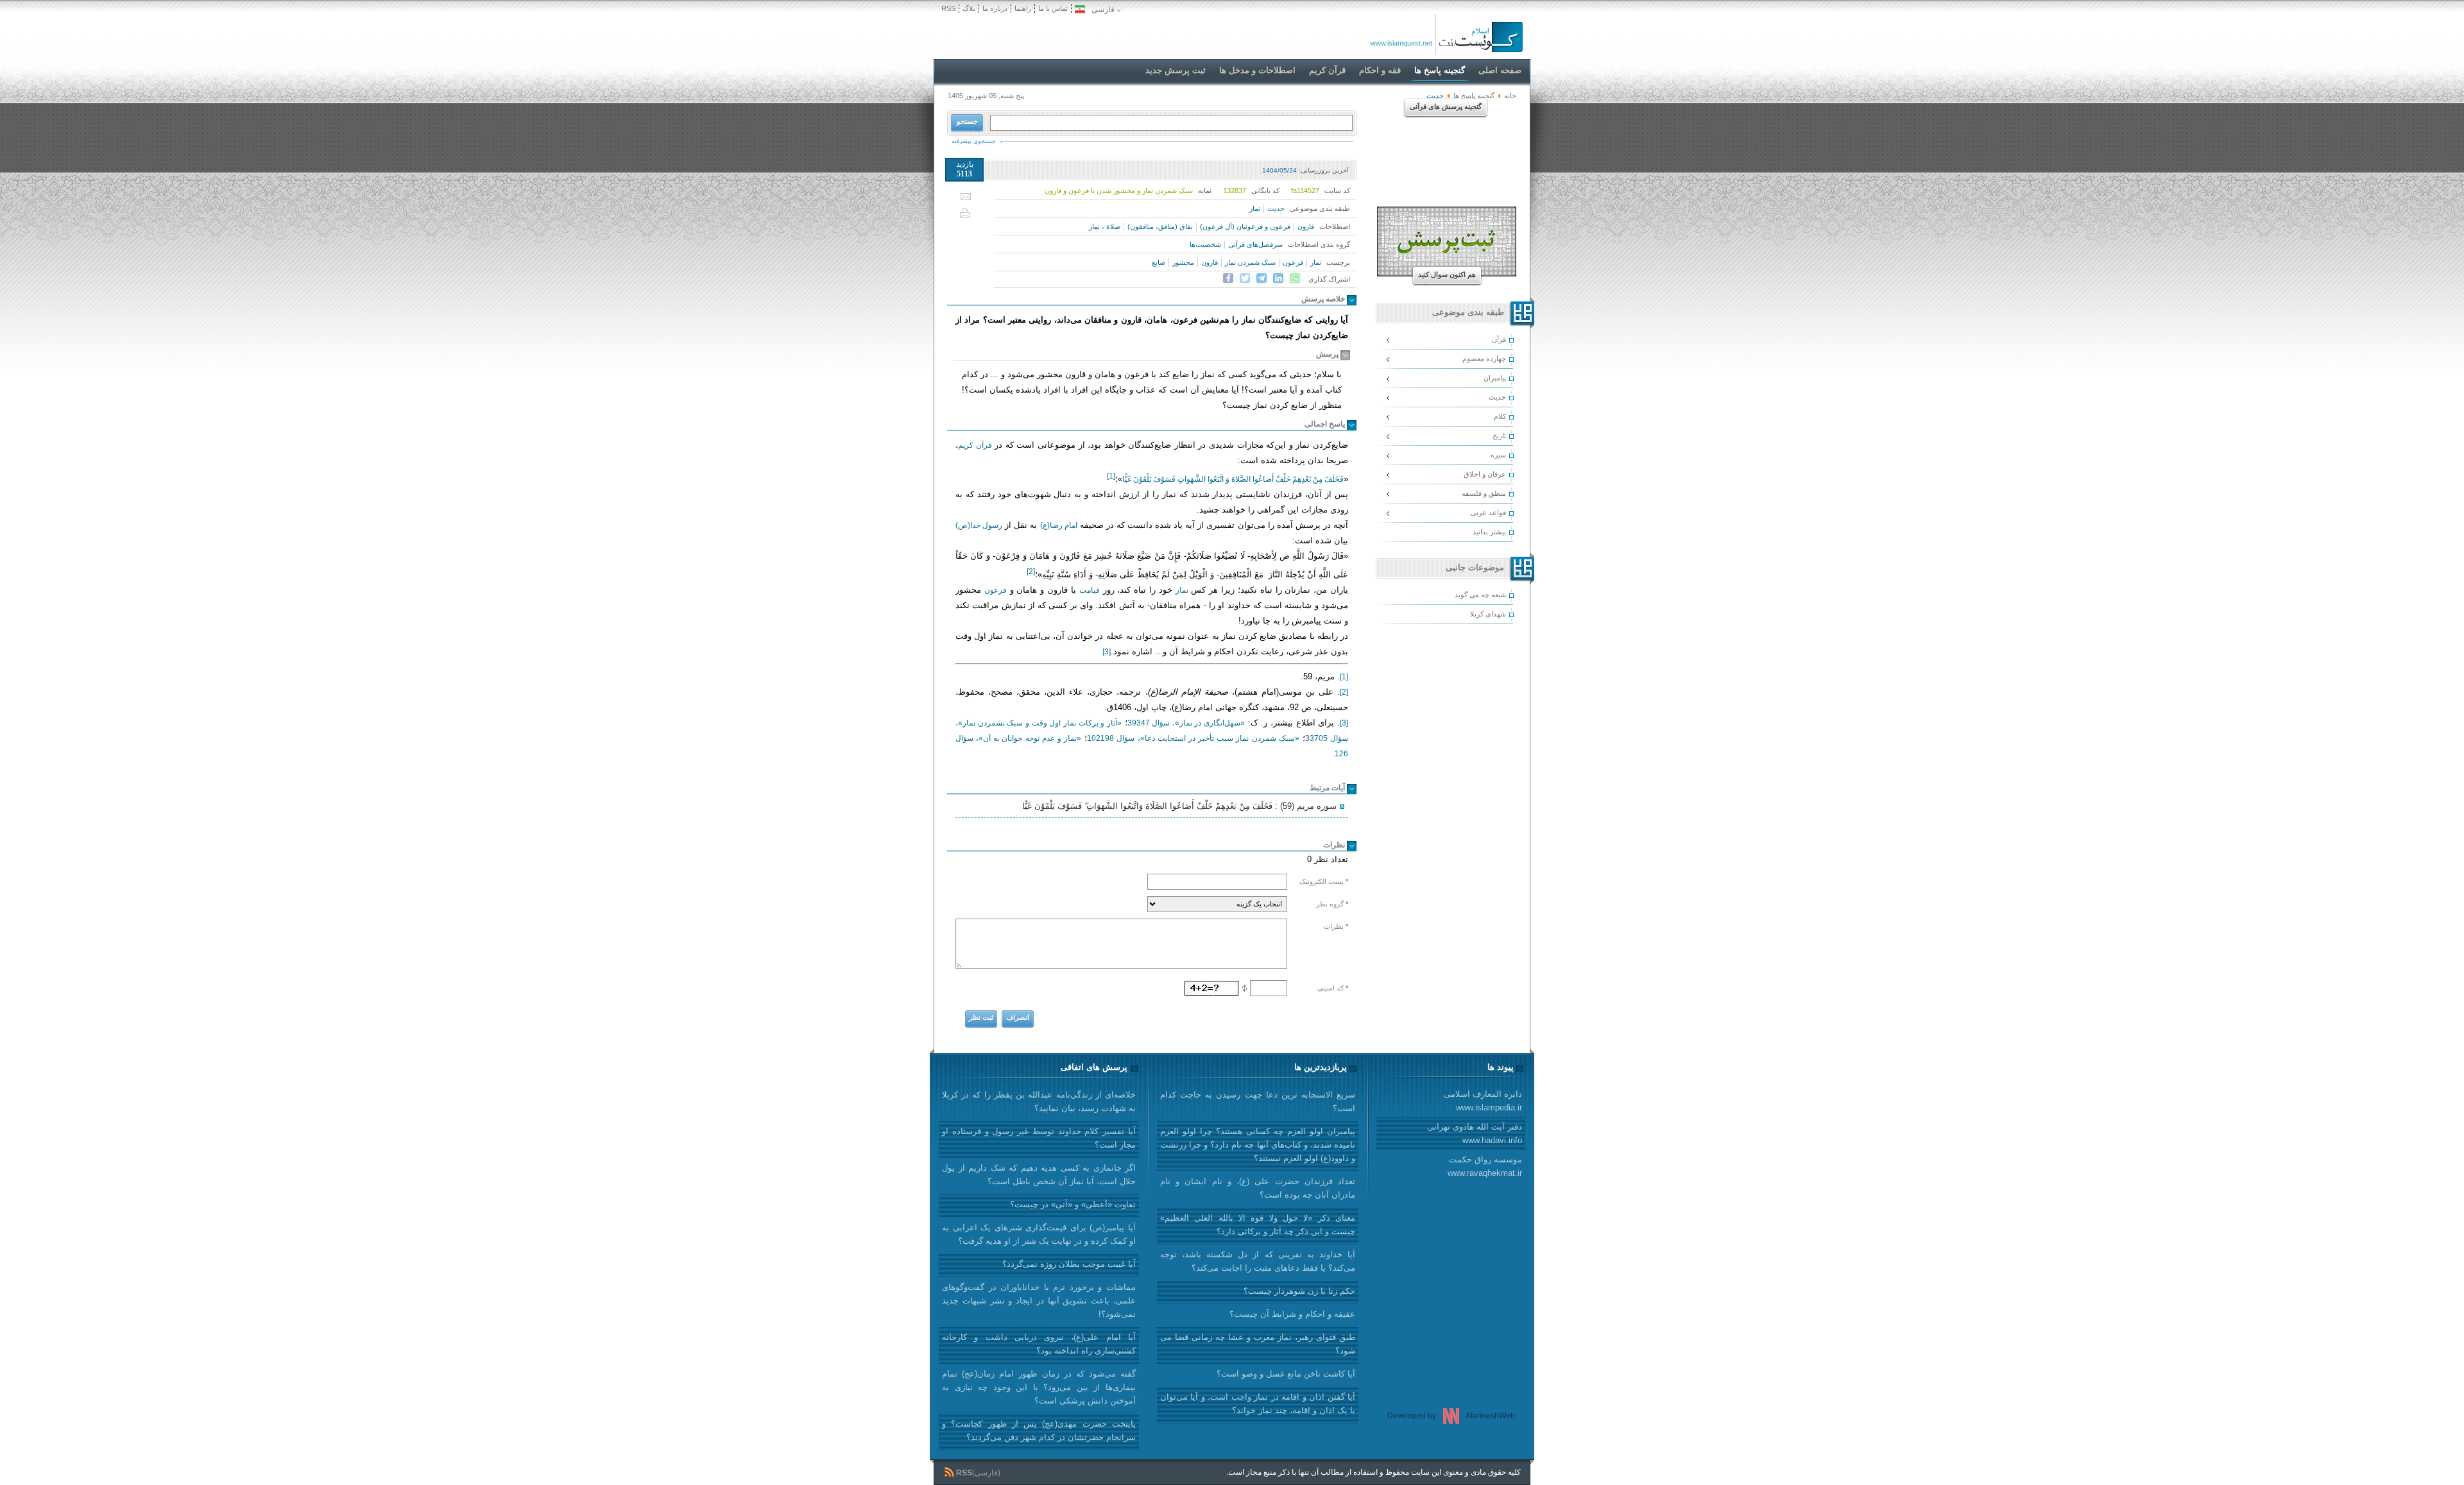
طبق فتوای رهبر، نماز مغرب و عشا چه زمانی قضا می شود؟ (1258, 1344)
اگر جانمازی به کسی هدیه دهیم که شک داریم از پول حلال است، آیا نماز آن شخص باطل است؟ (1039, 1175)
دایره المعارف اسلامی (1483, 1101)
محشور (1183, 262)
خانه (1510, 96)
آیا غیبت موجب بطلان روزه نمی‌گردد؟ (1069, 1264)
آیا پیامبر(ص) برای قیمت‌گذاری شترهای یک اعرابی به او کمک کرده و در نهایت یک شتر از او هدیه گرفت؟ (1039, 1234)
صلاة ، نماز (1105, 226)
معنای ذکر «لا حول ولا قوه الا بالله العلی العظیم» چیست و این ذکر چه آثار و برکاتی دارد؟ (1258, 1225)
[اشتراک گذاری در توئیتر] (1245, 278)
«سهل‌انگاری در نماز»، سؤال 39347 (1186, 723)
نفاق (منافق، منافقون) (1160, 226)
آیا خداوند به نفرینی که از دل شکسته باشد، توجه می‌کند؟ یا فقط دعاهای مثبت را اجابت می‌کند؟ (1258, 1261)
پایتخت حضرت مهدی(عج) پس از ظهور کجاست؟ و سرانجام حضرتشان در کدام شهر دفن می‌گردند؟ (1039, 1430)
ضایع (1159, 262)
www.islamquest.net (1401, 43)
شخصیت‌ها (1205, 244)
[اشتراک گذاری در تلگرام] (1262, 278)
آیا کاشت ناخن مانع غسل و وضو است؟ (1286, 1374)
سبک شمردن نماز (1250, 262)
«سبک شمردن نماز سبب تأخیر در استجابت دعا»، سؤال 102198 (1193, 738)
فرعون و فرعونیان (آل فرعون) (1245, 226)
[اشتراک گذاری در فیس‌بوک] (1228, 278)
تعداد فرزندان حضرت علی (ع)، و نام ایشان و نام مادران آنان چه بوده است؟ (1258, 1188)
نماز (1255, 208)
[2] (1344, 692)
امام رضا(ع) (1059, 525)
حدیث (1276, 208)
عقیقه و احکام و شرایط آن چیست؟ (1292, 1314)
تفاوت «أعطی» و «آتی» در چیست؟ (1073, 1204)
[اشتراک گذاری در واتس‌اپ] (1295, 278)
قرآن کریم (975, 445)
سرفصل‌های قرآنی (1255, 244)
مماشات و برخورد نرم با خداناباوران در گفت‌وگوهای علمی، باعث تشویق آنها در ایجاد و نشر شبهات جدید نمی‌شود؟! (1039, 1301)
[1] (1344, 677)
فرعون (1293, 262)
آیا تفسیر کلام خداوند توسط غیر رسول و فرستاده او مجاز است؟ (1039, 1138)
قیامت (1090, 590)
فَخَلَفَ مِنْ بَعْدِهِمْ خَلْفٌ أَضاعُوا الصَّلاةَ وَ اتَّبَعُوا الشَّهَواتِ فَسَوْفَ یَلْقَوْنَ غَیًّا (1233, 479)
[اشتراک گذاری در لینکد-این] (1278, 278)
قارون (1306, 226)
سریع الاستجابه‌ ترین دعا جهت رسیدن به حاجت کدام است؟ (1258, 1101)
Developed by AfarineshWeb (1451, 1416)
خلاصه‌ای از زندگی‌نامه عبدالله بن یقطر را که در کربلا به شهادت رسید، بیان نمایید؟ (1039, 1101)
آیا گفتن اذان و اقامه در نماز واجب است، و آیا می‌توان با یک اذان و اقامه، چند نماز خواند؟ (1258, 1404)
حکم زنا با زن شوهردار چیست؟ (1299, 1291)
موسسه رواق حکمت (1485, 1166)
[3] (1107, 652)
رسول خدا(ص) (979, 525)
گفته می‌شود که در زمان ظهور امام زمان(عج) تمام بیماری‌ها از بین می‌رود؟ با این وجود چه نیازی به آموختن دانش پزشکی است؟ (1039, 1387)
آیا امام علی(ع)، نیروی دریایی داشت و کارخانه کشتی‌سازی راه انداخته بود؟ (1039, 1344)
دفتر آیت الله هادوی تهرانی (1475, 1133)
